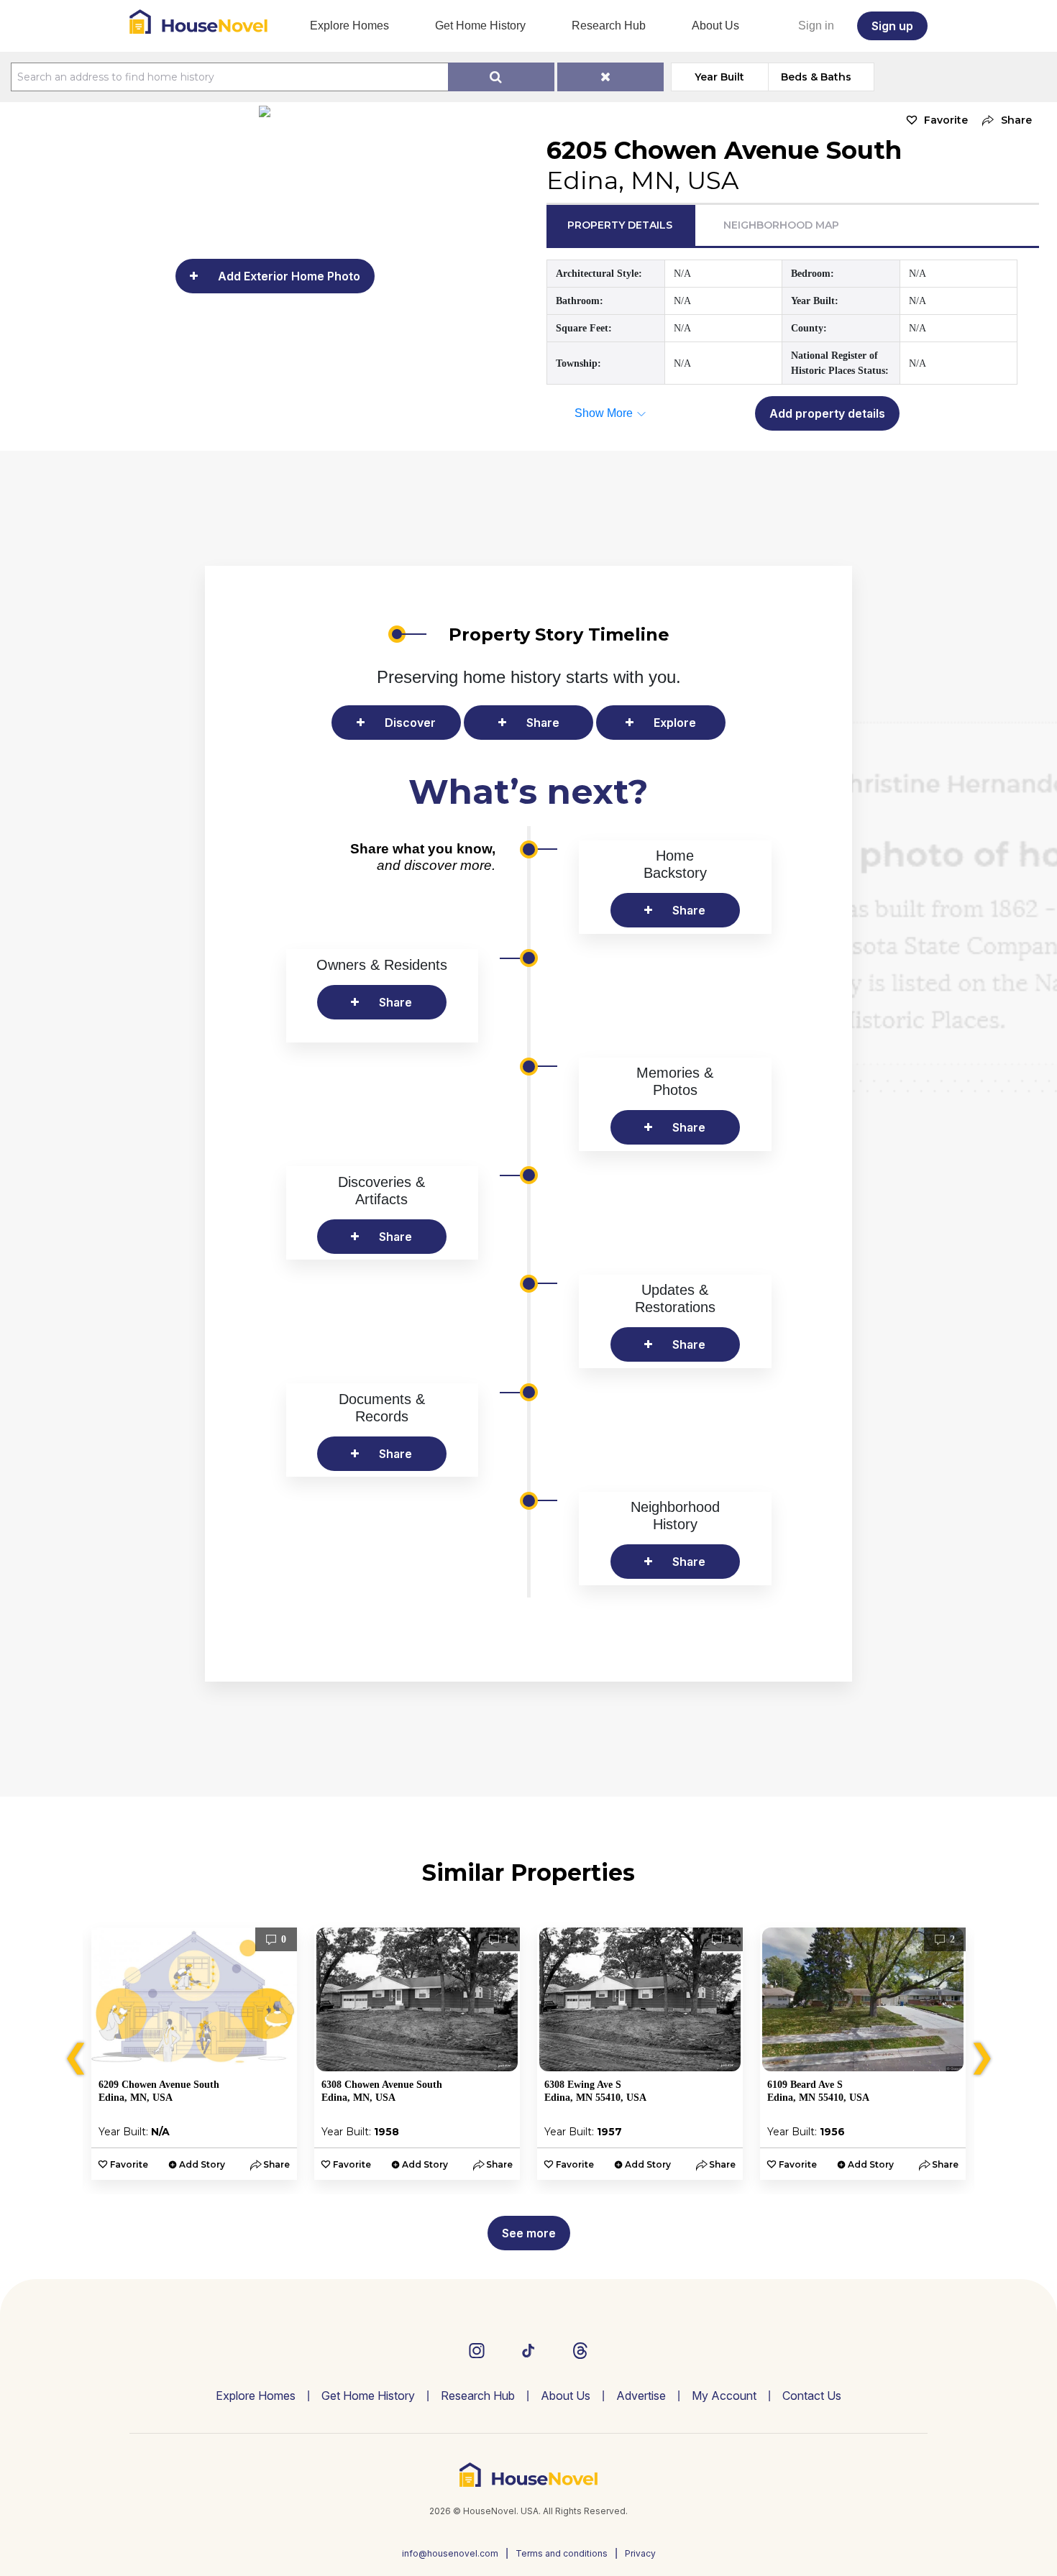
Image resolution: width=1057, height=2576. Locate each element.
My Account (724, 2396)
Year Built (719, 77)
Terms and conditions (562, 2553)
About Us (715, 26)
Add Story (202, 2164)
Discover (410, 723)
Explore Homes (349, 26)
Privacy (640, 2553)
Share (543, 723)
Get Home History (480, 26)
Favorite (946, 120)
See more (529, 2233)
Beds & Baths (816, 77)
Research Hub (609, 26)
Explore (675, 723)
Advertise (641, 2396)
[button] (1003, 120)
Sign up (892, 26)
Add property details (827, 413)
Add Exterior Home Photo (289, 276)
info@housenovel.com (450, 2553)
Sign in (816, 26)
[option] (194, 2054)
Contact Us (812, 2396)
